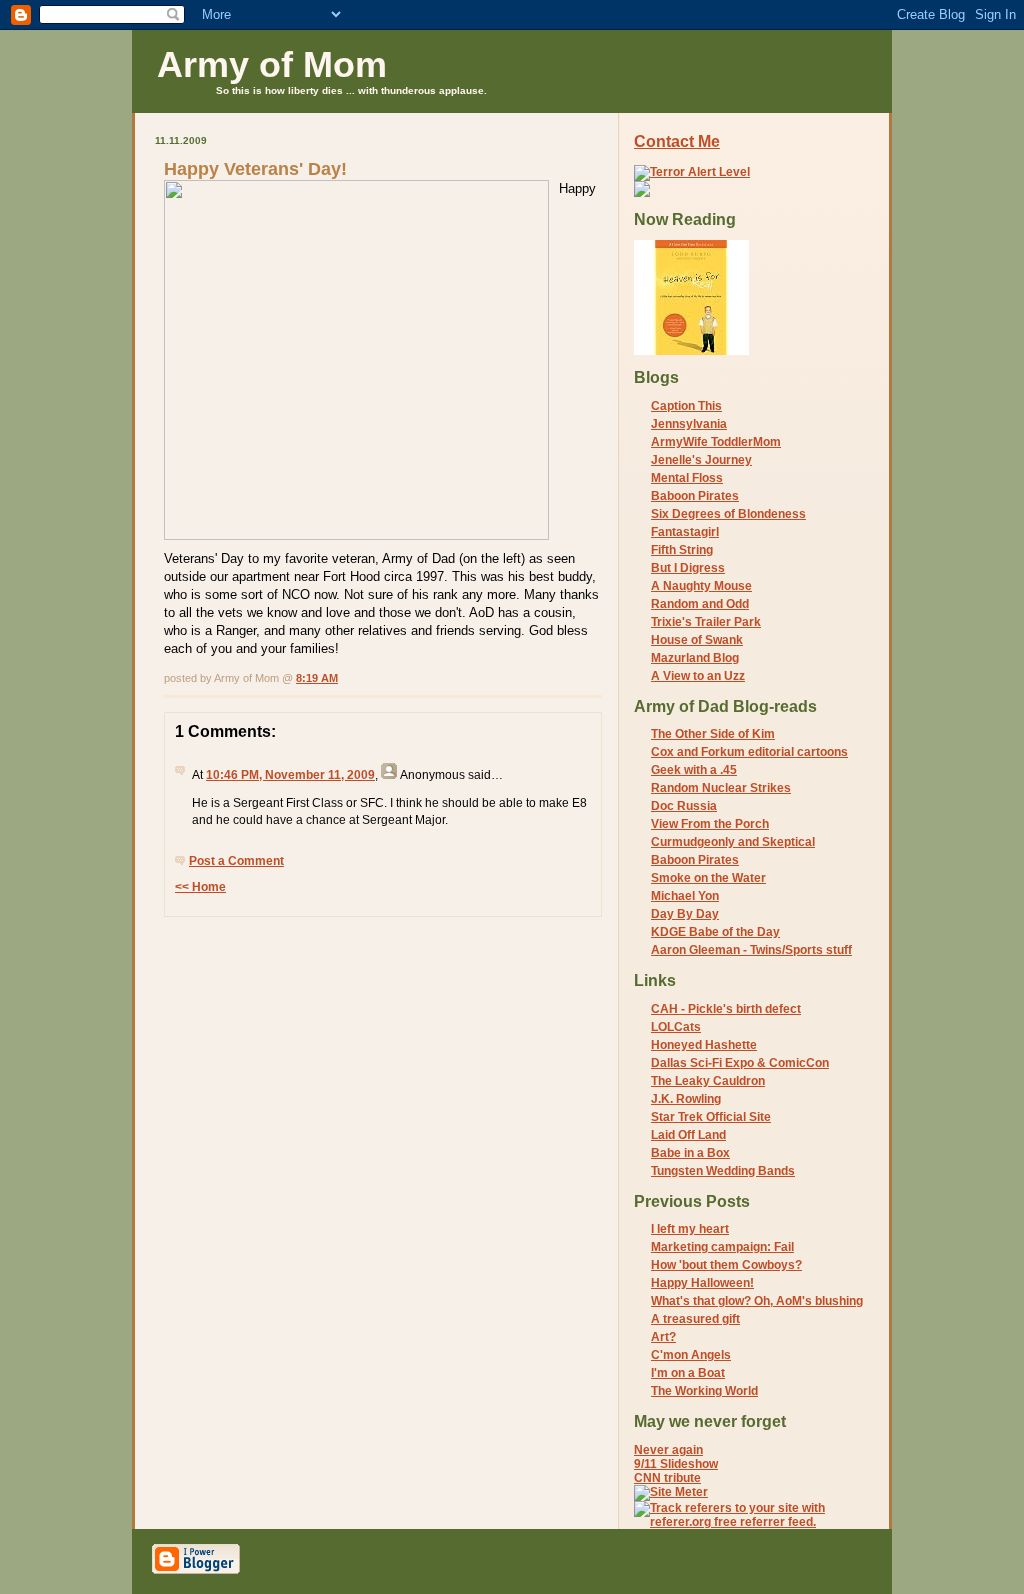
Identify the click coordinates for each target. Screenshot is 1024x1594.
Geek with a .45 (694, 770)
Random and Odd (700, 604)
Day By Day (685, 914)
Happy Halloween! (702, 1283)
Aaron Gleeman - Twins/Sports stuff (751, 950)
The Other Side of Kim (713, 734)
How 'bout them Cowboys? (726, 1265)
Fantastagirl (685, 532)
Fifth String (682, 550)
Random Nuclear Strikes (721, 788)
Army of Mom (272, 64)
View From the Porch (710, 824)
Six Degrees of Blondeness (728, 514)
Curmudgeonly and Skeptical (733, 842)
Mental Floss (687, 478)
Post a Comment (236, 861)
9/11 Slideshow (676, 1464)
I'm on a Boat (688, 1373)
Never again (668, 1450)
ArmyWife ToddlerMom (716, 442)
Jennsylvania (689, 424)
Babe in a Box (690, 1153)
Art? (663, 1337)
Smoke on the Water (708, 878)
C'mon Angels (691, 1355)
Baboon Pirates (695, 496)
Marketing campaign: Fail (722, 1247)
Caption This (686, 406)
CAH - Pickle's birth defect (726, 1009)
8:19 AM (317, 678)
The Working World (704, 1391)
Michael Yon (685, 896)
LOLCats (676, 1027)
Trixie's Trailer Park (706, 622)
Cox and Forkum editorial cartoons (749, 752)
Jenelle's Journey (701, 460)
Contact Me (677, 141)
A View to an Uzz (698, 676)
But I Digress (688, 568)
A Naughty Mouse (701, 586)
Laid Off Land (688, 1135)
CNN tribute (667, 1478)
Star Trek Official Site (711, 1117)
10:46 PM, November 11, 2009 (290, 775)
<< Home (200, 887)
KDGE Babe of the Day (715, 932)
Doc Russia (684, 806)
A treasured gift (695, 1319)
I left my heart (690, 1229)
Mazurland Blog (695, 658)
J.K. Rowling (686, 1099)
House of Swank (697, 640)
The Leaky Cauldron (708, 1081)
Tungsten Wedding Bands (723, 1171)
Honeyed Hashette (704, 1045)
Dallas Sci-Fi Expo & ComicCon (740, 1063)
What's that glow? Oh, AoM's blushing (757, 1301)
